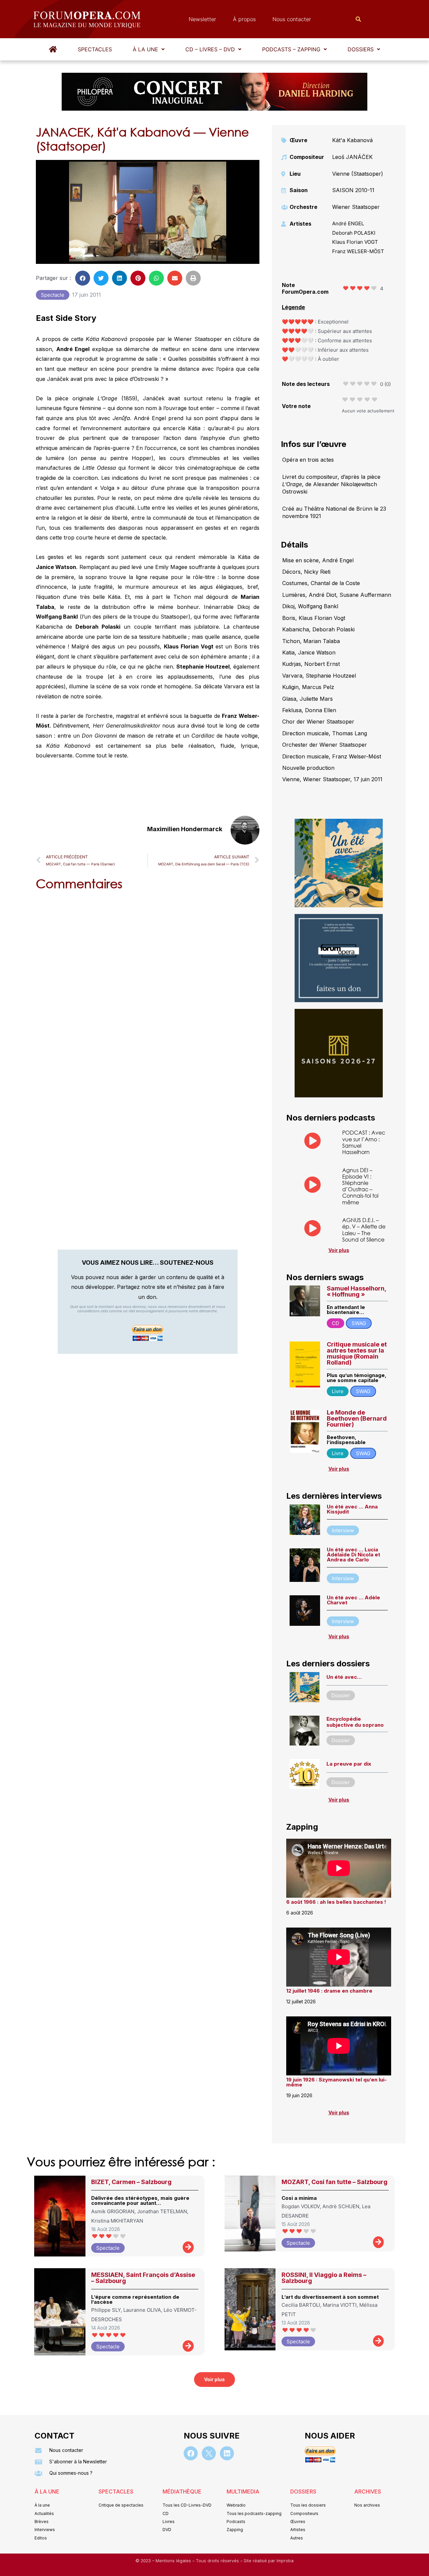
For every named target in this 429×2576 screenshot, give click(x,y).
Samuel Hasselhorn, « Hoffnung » (356, 1291)
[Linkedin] (227, 2453)
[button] (149, 49)
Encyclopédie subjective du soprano (355, 1722)
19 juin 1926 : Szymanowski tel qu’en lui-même (336, 2082)
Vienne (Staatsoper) (358, 174)
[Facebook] (191, 2453)
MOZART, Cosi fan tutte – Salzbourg (334, 2182)
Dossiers (361, 49)
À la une (145, 49)
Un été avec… (344, 1677)
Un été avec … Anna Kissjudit (352, 1509)
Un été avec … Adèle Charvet (353, 1600)
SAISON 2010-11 (353, 190)
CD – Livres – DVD (210, 49)
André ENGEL (348, 223)
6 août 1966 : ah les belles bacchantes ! (336, 1902)
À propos (244, 19)
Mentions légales (174, 2561)
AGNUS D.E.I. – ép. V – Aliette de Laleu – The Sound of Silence (364, 1230)
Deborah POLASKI (354, 233)
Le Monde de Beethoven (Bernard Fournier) (357, 1418)
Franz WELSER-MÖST (358, 251)
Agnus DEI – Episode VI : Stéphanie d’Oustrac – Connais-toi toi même (360, 1186)
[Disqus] (148, 981)
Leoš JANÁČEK (352, 157)
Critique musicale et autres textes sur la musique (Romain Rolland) (357, 1353)
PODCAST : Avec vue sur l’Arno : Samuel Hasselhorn (364, 1142)
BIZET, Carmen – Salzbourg (131, 2182)
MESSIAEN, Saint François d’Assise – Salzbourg (143, 2278)
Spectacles (95, 49)
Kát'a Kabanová (352, 140)
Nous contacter (292, 19)
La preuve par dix (349, 1764)
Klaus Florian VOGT (355, 242)
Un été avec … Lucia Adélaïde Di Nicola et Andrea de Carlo (353, 1555)
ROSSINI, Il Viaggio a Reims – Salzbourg (324, 2278)
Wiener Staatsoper (356, 207)
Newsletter (202, 19)
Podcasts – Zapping (291, 49)
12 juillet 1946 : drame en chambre (329, 1991)
